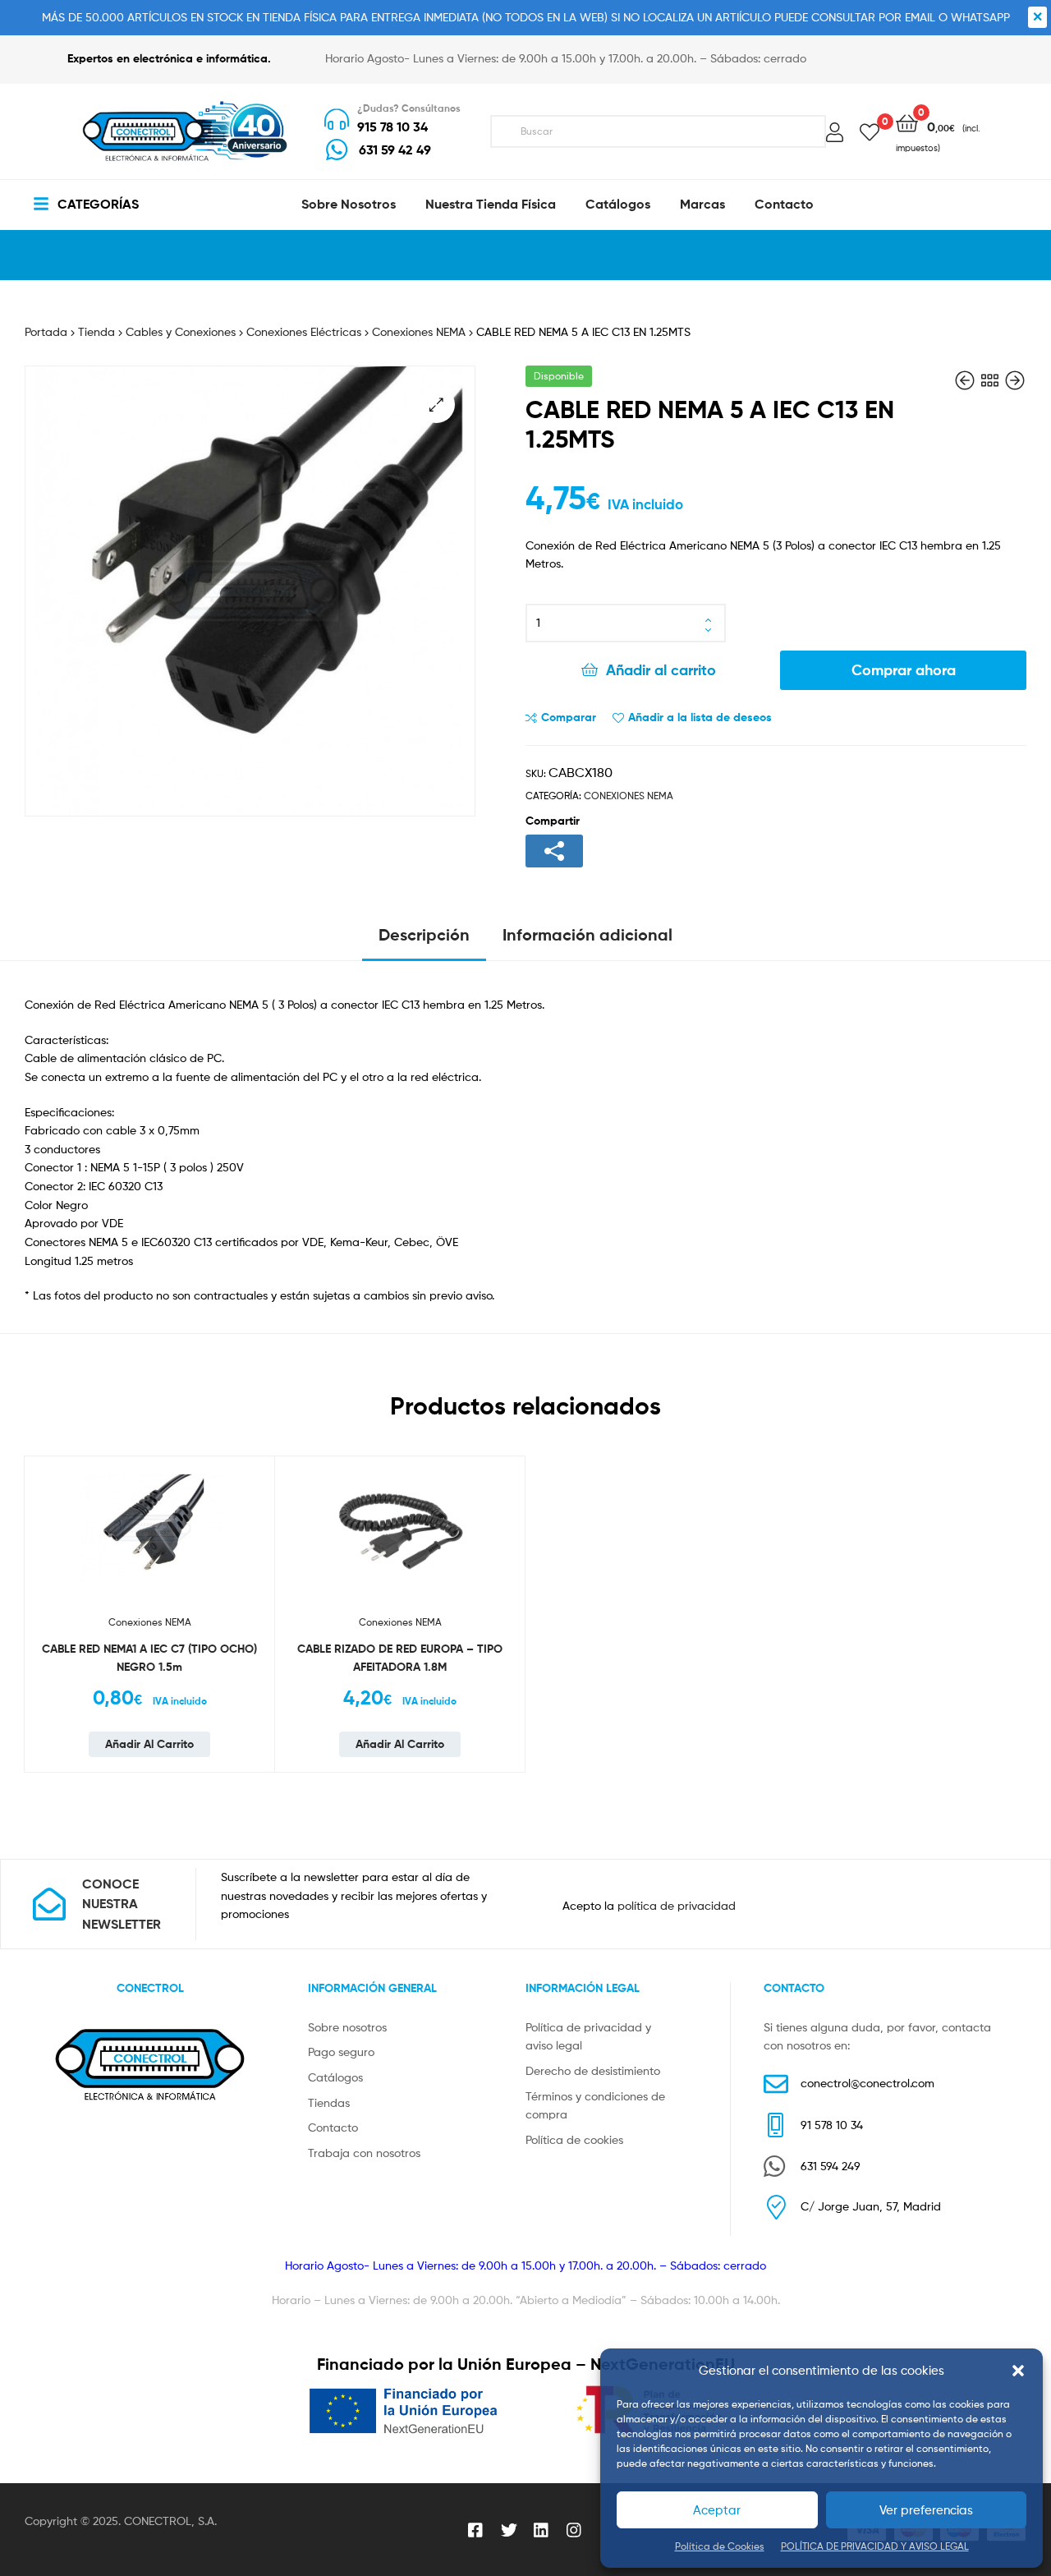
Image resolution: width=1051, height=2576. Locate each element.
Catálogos (618, 204)
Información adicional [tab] (587, 934)
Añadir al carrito (661, 670)
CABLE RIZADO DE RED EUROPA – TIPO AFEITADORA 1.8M (400, 1658)
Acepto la (649, 1905)
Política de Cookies (720, 2546)
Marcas (702, 204)
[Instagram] (575, 2530)
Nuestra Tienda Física (491, 204)
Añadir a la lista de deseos (700, 717)
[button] (1018, 2371)
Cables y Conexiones (181, 331)
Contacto (784, 204)
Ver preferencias (926, 2510)
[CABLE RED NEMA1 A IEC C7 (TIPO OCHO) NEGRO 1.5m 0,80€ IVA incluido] (1015, 381)
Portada (46, 331)
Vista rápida (256, 1576)
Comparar (569, 717)
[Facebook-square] (476, 2530)
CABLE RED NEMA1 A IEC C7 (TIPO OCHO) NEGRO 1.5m (149, 1658)
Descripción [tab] (424, 934)
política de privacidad (677, 1905)
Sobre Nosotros (349, 204)
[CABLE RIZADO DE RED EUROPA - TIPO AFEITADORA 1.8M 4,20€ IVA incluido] (966, 381)
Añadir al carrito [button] (149, 1744)
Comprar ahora (904, 670)
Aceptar (717, 2510)
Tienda (96, 331)
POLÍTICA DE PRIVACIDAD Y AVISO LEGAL (875, 2546)
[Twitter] (509, 2530)
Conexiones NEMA (419, 331)
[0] (870, 131)
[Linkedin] (542, 2530)
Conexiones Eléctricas (304, 331)
